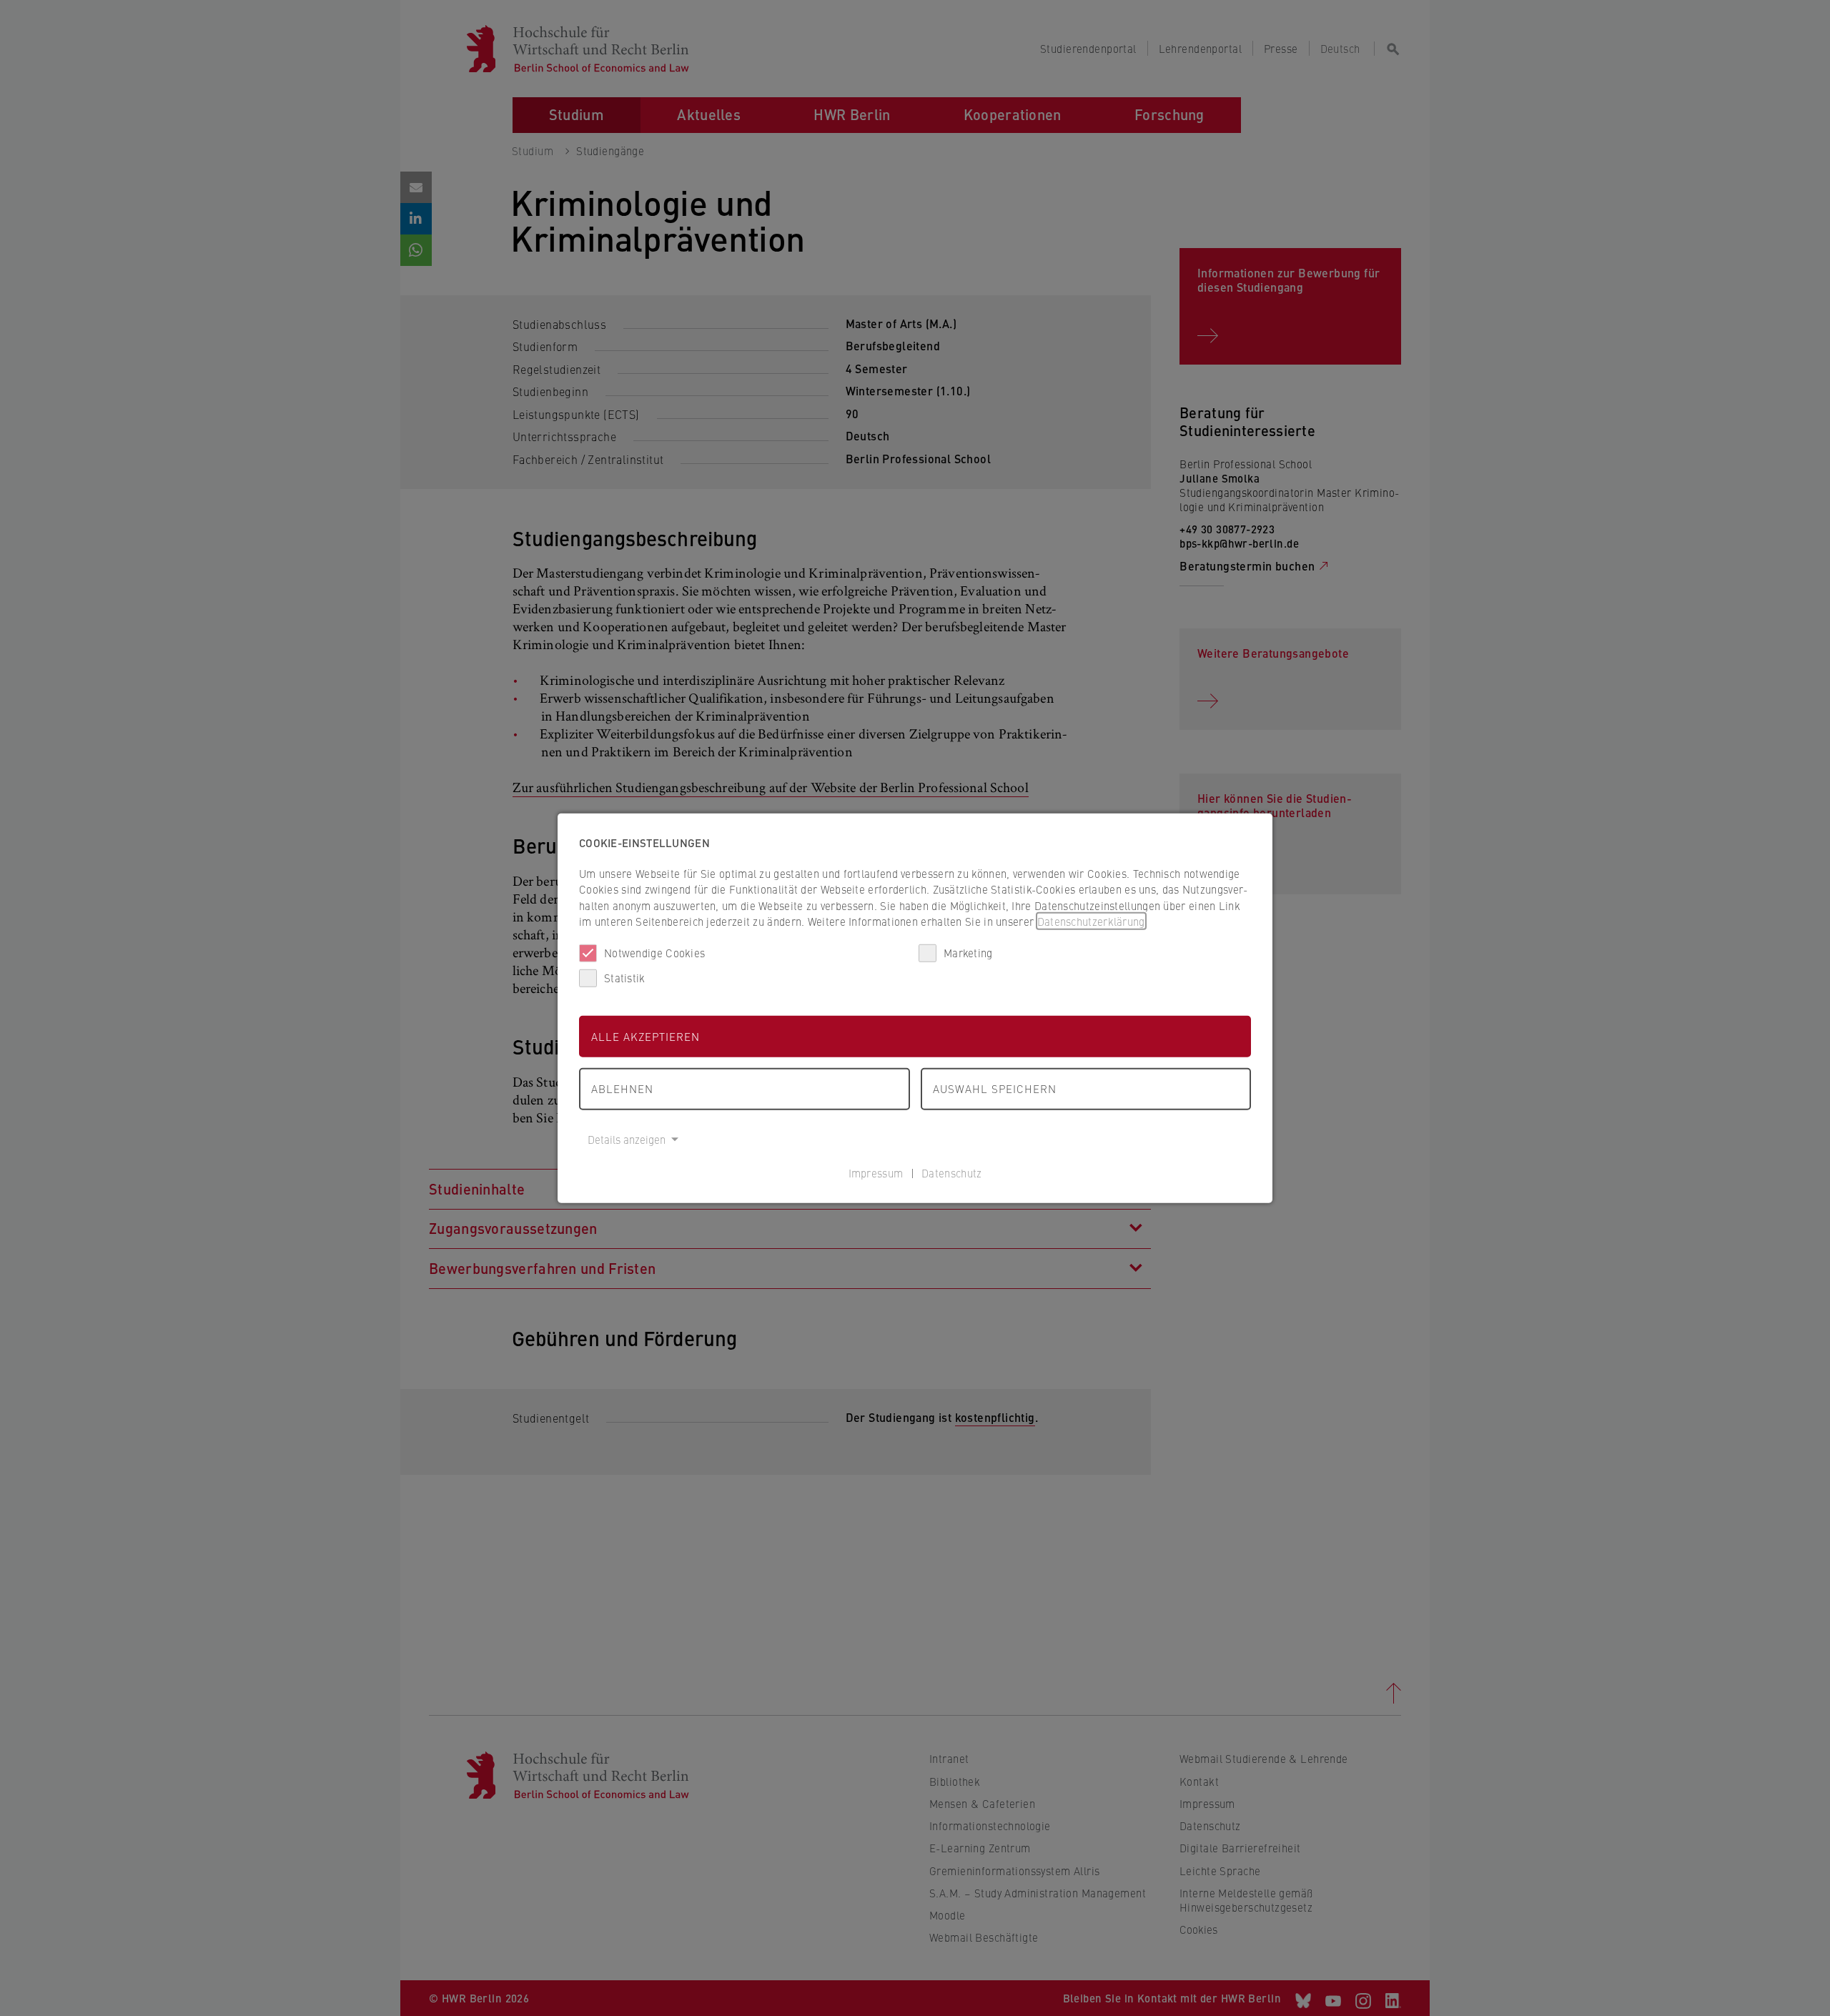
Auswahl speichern (995, 1088)
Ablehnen (622, 1088)
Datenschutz (951, 1173)
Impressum (876, 1173)
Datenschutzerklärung (1091, 921)
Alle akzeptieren (646, 1036)
